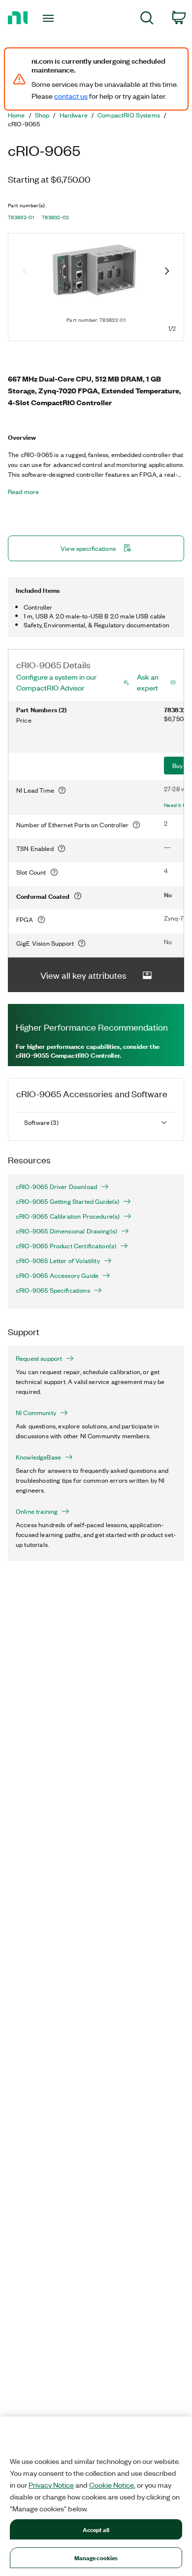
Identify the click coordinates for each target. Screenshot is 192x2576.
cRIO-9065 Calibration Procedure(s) (68, 1216)
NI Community (36, 1413)
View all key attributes (83, 975)
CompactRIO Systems (129, 115)
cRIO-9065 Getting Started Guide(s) (67, 1201)
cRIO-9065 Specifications (53, 1290)
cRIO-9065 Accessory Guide (57, 1275)
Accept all (96, 2529)
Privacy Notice (51, 2485)
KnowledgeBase (38, 1457)
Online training (37, 1511)
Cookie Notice (112, 2485)
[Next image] (167, 272)
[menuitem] (147, 19)
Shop (42, 115)
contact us (71, 96)
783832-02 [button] (56, 217)
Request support (39, 1358)
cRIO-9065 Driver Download (56, 1187)
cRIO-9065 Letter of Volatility (58, 1261)
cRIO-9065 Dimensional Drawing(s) (66, 1231)
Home (16, 115)
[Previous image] (25, 272)
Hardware (74, 115)
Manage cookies (96, 2557)
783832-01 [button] (21, 217)
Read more (23, 492)
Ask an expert (148, 682)
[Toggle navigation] (50, 18)
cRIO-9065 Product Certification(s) (66, 1246)
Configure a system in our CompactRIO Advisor (56, 682)
